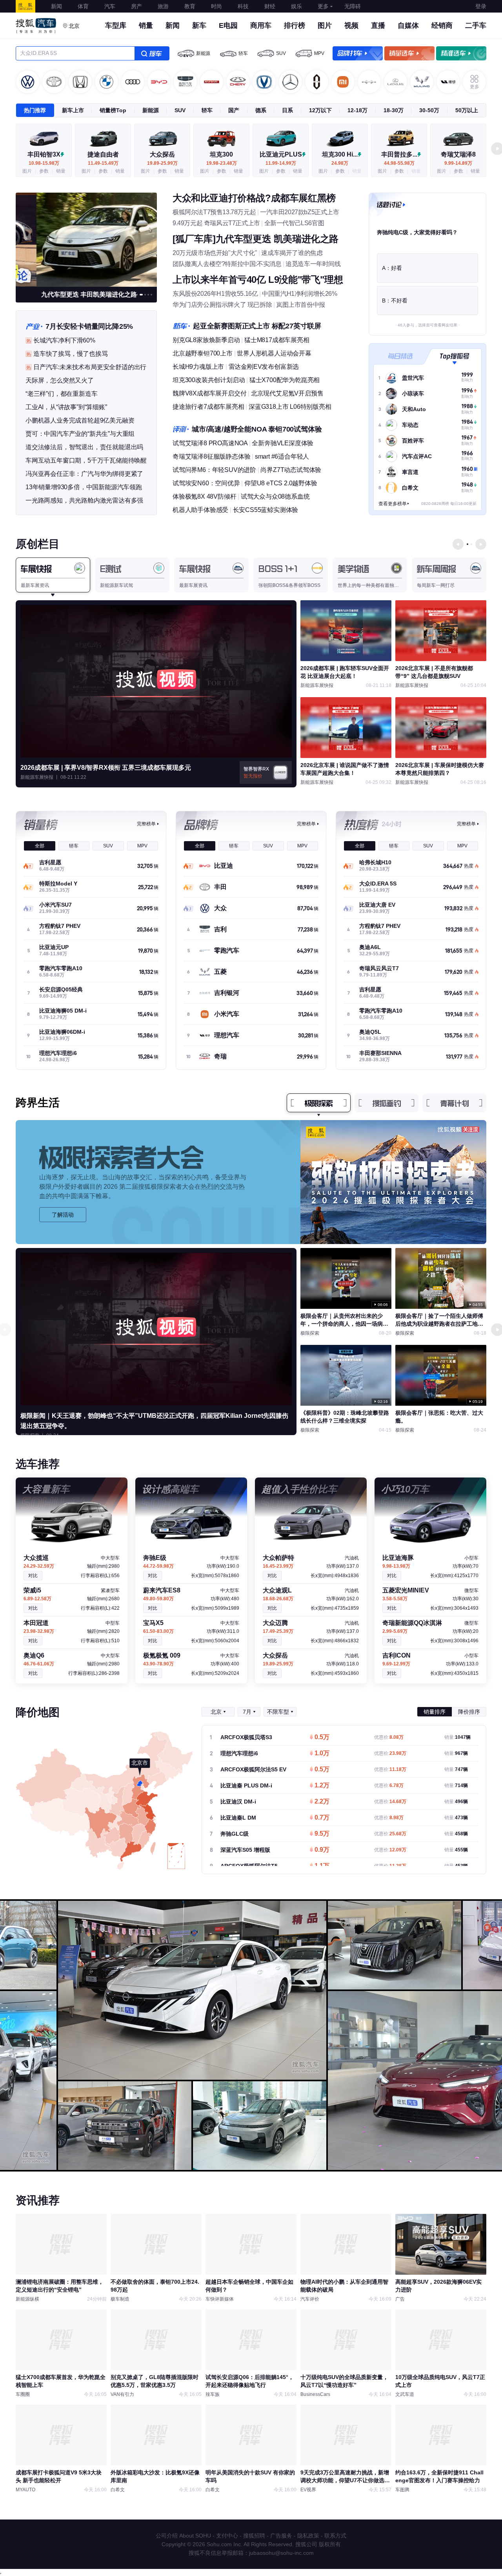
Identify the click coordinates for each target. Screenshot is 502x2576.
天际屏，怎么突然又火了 (60, 380)
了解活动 (63, 1215)
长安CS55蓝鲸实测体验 (266, 510)
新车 (199, 26)
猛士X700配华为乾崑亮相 (285, 380)
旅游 (163, 6)
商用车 (261, 26)
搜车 (152, 53)
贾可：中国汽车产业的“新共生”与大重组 (80, 434)
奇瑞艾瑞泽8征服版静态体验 (211, 456)
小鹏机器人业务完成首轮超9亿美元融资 (80, 420)
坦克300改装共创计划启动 (209, 380)
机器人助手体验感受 (200, 510)
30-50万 (429, 110)
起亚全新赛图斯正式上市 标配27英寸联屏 (257, 326)
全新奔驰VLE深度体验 (283, 443)
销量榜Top (113, 110)
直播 (378, 26)
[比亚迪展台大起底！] (86, 239)
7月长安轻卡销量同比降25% (89, 326)
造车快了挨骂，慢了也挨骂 (71, 354)
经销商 (442, 26)
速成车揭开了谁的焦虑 (292, 253)
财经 (270, 6)
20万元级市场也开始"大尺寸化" (215, 253)
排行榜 (295, 26)
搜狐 (25, 6)
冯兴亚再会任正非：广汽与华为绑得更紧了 (84, 474)
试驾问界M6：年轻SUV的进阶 (214, 470)
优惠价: (389, 1737)
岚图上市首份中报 (301, 305)
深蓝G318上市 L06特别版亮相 (290, 407)
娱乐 (296, 6)
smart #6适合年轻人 (282, 456)
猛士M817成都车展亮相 (277, 340)
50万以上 (467, 110)
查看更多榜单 (393, 504)
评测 (181, 429)
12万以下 (320, 110)
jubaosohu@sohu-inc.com (281, 2553)
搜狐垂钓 (387, 1103)
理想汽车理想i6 (239, 1753)
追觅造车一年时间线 (313, 264)
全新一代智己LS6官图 (294, 223)
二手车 (476, 26)
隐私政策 (308, 2536)
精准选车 (461, 53)
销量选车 (409, 53)
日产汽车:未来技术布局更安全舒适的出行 (90, 367)
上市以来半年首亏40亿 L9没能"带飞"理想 (258, 280)
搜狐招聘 (254, 2536)
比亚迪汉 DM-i (238, 1802)
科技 (243, 6)
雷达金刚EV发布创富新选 (264, 367)
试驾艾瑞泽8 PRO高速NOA (210, 443)
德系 (261, 110)
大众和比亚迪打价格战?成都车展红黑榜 (254, 198)
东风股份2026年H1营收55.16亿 (215, 294)
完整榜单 (146, 824)
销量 (146, 26)
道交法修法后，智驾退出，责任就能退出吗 (84, 447)
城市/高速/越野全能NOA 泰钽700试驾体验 (257, 429)
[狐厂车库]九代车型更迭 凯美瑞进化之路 (256, 239)
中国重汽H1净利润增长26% (299, 294)
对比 (33, 1576)
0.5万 (322, 1738)
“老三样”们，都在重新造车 (61, 394)
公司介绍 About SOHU (183, 2536)
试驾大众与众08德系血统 (275, 496)
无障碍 (353, 6)
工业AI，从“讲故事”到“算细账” (66, 407)
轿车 (243, 53)
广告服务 (281, 2536)
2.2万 (322, 1802)
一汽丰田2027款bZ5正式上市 (300, 212)
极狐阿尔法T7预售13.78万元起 (214, 212)
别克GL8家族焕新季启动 (206, 340)
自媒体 (408, 26)
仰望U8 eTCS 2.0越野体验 (281, 483)
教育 (190, 6)
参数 (44, 171)
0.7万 (322, 1818)
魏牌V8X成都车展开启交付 (209, 393)
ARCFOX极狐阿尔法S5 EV (253, 1769)
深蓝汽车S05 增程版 (245, 1850)
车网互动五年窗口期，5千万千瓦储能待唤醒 (86, 460)
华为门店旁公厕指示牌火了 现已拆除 (222, 305)
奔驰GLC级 (235, 1834)
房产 (136, 6)
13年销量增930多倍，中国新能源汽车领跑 (84, 487)
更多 (323, 6)
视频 (351, 26)
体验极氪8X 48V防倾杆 (204, 496)
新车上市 (73, 110)
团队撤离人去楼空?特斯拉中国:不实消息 (227, 264)
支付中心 (227, 2536)
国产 (234, 110)
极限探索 (319, 1103)
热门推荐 (35, 110)
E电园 (228, 26)
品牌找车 (358, 53)
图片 (325, 26)
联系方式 (335, 2536)
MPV (319, 53)
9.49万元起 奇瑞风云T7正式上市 (216, 223)
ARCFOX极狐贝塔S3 (246, 1737)
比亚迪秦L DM (238, 1818)
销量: (457, 1737)
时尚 (216, 6)
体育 (83, 6)
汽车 (110, 6)
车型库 (116, 26)
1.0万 (322, 1754)
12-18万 (357, 110)
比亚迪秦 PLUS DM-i (246, 1785)
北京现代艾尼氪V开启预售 (287, 393)
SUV (281, 53)
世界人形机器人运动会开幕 (274, 353)
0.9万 (322, 1850)
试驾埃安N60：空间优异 (206, 483)
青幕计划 (455, 1103)
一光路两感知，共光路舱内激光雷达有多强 (84, 500)
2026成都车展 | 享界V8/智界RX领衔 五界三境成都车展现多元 (106, 768)
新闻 (56, 6)
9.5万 (322, 1834)
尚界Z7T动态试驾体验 (291, 470)
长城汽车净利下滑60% (64, 340)
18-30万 (394, 110)
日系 (287, 110)
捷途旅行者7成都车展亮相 (208, 407)
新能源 (203, 53)
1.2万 (322, 1786)
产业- (34, 326)
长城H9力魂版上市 (198, 367)
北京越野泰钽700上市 (203, 353)
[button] (137, 295)
